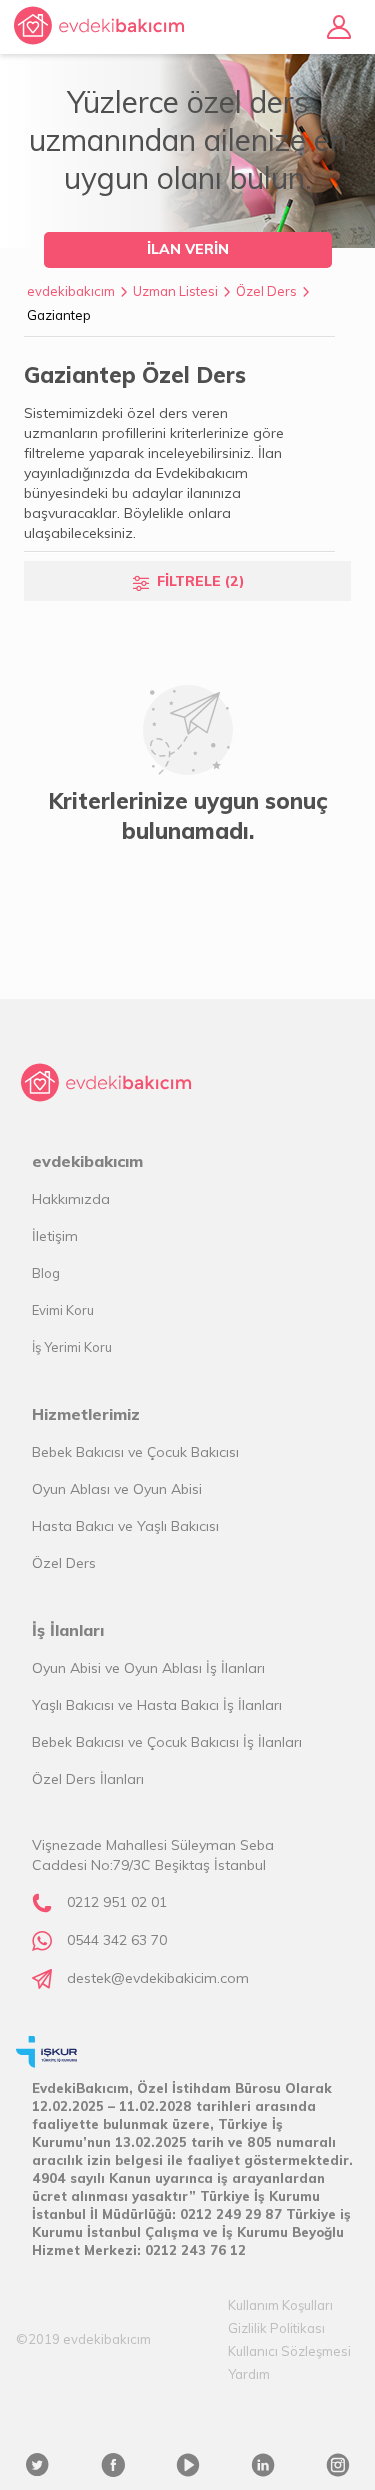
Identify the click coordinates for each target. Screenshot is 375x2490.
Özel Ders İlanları (88, 1779)
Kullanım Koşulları (280, 2305)
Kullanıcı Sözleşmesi (289, 2351)
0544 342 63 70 (117, 1940)
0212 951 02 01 (117, 1902)
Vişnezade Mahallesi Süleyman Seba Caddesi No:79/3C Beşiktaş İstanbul (153, 1855)
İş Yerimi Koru (72, 1347)
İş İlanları (68, 1630)
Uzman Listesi (175, 291)
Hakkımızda (71, 1199)
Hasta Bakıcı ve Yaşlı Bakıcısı (125, 1526)
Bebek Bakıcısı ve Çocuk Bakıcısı (135, 1452)
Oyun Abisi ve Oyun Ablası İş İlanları (148, 1668)
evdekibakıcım (71, 291)
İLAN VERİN (188, 249)
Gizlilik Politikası (276, 2328)
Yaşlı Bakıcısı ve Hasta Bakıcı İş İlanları (157, 1705)
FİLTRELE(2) (201, 581)
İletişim (55, 1236)
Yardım (249, 2374)
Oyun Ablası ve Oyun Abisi (117, 1489)
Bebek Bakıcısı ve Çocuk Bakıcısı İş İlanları (167, 1742)
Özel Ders (266, 291)
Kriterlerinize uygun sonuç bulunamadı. (188, 816)
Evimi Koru (63, 1310)
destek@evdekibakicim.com (158, 1978)
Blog (46, 1273)
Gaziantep (59, 315)
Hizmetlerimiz (86, 1414)
